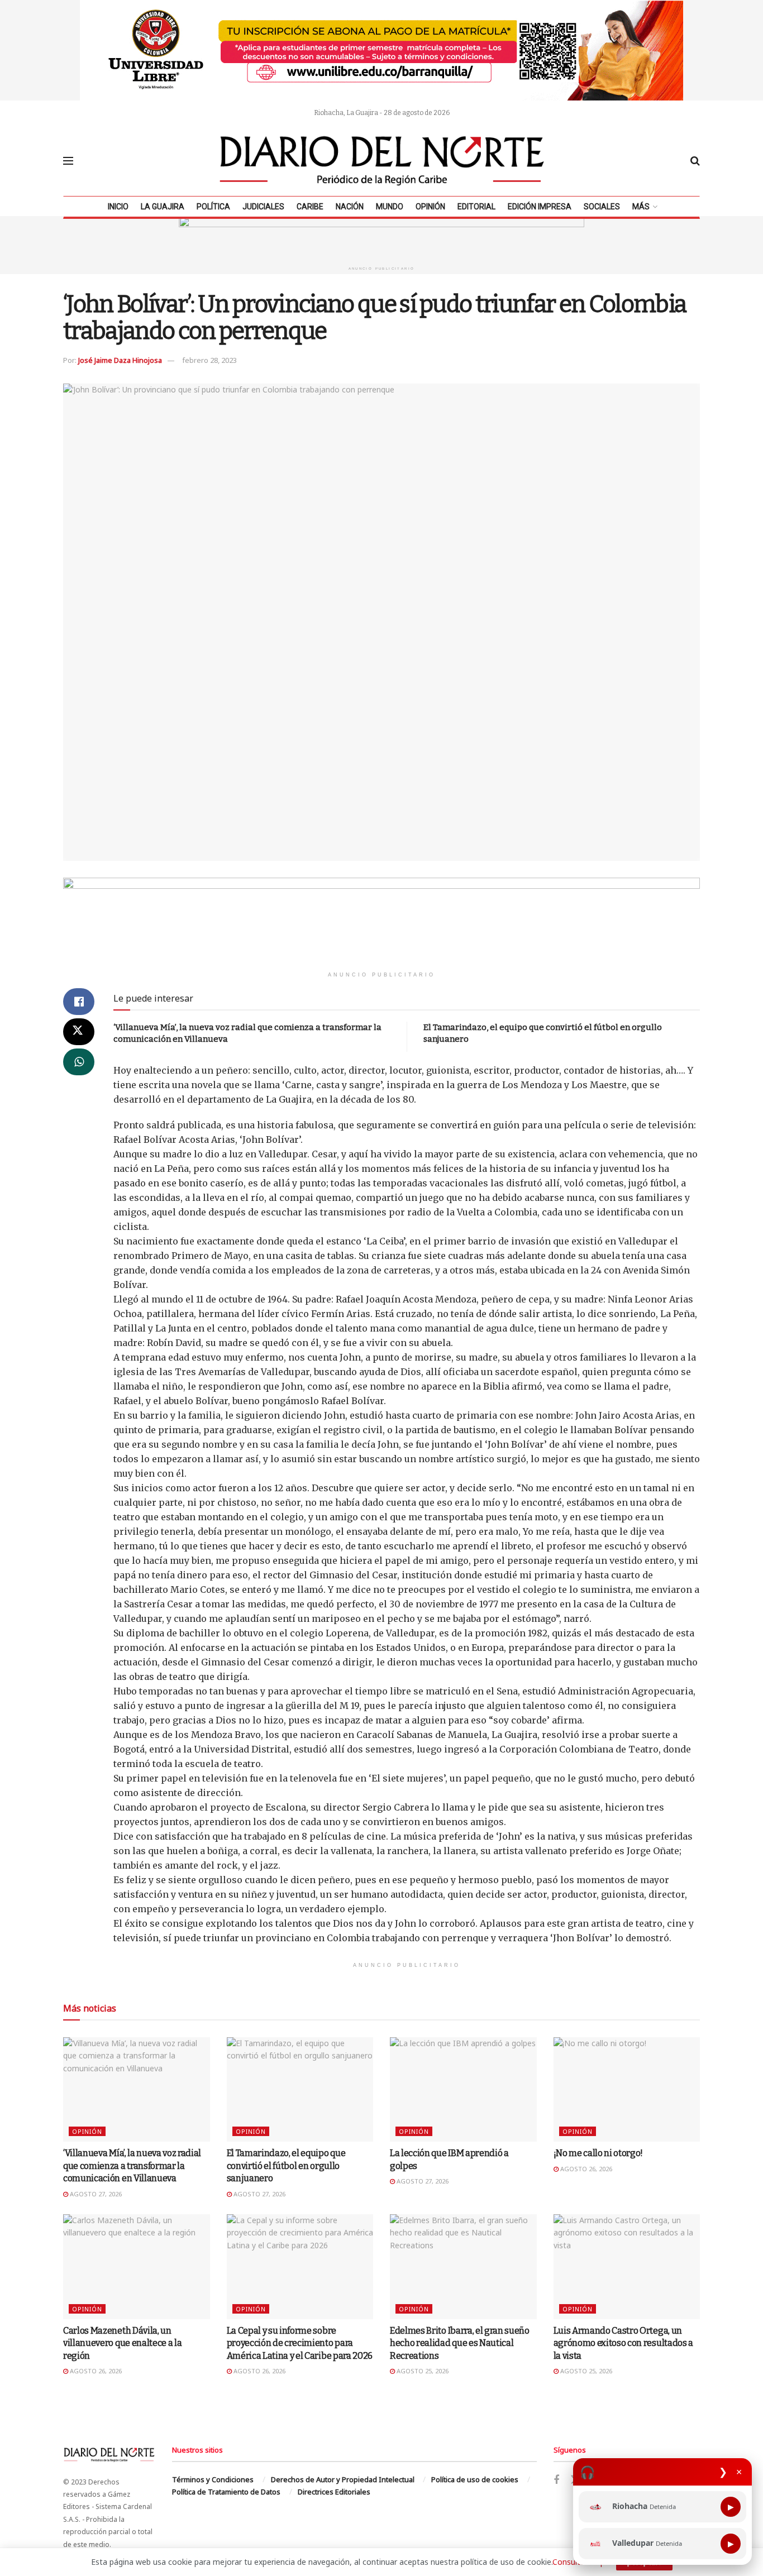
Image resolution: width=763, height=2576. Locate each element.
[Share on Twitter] (79, 1032)
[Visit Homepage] (382, 161)
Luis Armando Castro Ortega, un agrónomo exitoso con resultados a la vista (623, 2343)
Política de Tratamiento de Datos (226, 2492)
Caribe (310, 207)
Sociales (602, 207)
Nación (350, 207)
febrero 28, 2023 (209, 360)
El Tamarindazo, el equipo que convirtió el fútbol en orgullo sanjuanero (286, 2166)
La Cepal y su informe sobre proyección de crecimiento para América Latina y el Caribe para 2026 (300, 2343)
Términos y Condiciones (213, 2479)
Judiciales (263, 207)
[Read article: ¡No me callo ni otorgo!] (627, 2090)
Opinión (430, 207)
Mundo (390, 207)
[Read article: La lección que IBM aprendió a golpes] (463, 2090)
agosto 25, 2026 (422, 2371)
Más (641, 207)
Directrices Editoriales (334, 2492)
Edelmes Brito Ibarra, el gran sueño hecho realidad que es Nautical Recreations (460, 2343)
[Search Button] (695, 161)
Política (213, 207)
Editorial (476, 207)
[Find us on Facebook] (556, 2480)
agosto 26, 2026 (585, 2169)
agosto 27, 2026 (95, 2194)
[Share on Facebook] (79, 1002)
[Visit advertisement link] (381, 50)
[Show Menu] (68, 161)
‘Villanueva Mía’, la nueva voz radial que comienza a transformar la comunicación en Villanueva (132, 2166)
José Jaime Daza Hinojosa (120, 360)
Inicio (118, 207)
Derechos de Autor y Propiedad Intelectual (343, 2479)
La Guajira (163, 207)
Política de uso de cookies (475, 2479)
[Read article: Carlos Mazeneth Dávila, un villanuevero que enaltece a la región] (137, 2267)
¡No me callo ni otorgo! (599, 2153)
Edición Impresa (540, 207)
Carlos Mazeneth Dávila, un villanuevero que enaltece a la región (122, 2343)
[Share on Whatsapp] (79, 1062)
